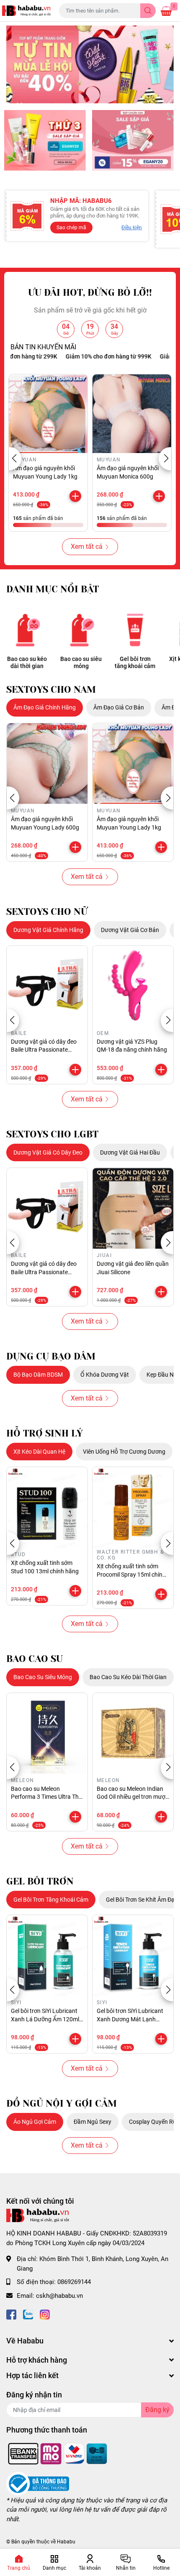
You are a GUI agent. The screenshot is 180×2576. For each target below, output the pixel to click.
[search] (148, 11)
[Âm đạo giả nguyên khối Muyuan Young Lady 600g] (47, 764)
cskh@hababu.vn (59, 2296)
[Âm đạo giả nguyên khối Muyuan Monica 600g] (132, 414)
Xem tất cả (87, 547)
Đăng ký (157, 2410)
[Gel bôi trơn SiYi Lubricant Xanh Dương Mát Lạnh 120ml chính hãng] (133, 1955)
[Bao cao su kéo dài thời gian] (27, 630)
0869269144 (74, 2282)
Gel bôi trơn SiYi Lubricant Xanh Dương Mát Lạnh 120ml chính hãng (130, 2019)
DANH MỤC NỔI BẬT (53, 589)
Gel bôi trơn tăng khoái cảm (135, 662)
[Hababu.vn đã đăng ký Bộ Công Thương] (38, 2483)
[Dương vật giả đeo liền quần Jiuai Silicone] (133, 1208)
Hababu (66, 2542)
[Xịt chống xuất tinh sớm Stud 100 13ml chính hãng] (47, 1507)
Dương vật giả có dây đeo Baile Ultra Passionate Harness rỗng (44, 1050)
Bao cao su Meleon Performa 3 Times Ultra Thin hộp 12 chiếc (47, 1797)
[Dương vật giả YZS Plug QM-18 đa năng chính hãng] (133, 986)
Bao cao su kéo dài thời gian (27, 662)
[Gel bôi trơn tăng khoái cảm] (135, 630)
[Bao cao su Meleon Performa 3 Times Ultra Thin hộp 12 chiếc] (47, 1733)
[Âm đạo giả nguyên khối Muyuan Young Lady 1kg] (48, 414)
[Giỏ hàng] (166, 11)
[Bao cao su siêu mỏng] (81, 630)
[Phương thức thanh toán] (58, 2453)
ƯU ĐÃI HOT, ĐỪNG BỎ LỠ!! (90, 293)
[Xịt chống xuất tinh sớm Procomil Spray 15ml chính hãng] (133, 1507)
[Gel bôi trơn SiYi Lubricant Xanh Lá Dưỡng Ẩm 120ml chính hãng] (47, 1955)
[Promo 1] (45, 140)
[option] (90, 64)
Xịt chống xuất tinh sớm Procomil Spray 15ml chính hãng (131, 1574)
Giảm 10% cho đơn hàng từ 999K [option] (88, 356)
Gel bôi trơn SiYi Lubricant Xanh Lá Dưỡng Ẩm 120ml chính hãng (45, 2019)
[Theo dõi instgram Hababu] (45, 2314)
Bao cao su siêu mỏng (81, 662)
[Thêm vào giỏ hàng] (75, 496)
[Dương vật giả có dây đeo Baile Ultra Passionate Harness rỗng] (47, 986)
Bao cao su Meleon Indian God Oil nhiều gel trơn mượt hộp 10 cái (132, 1797)
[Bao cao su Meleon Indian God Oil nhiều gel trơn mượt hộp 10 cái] (133, 1733)
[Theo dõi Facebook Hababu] (11, 2314)
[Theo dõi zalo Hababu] (28, 2314)
